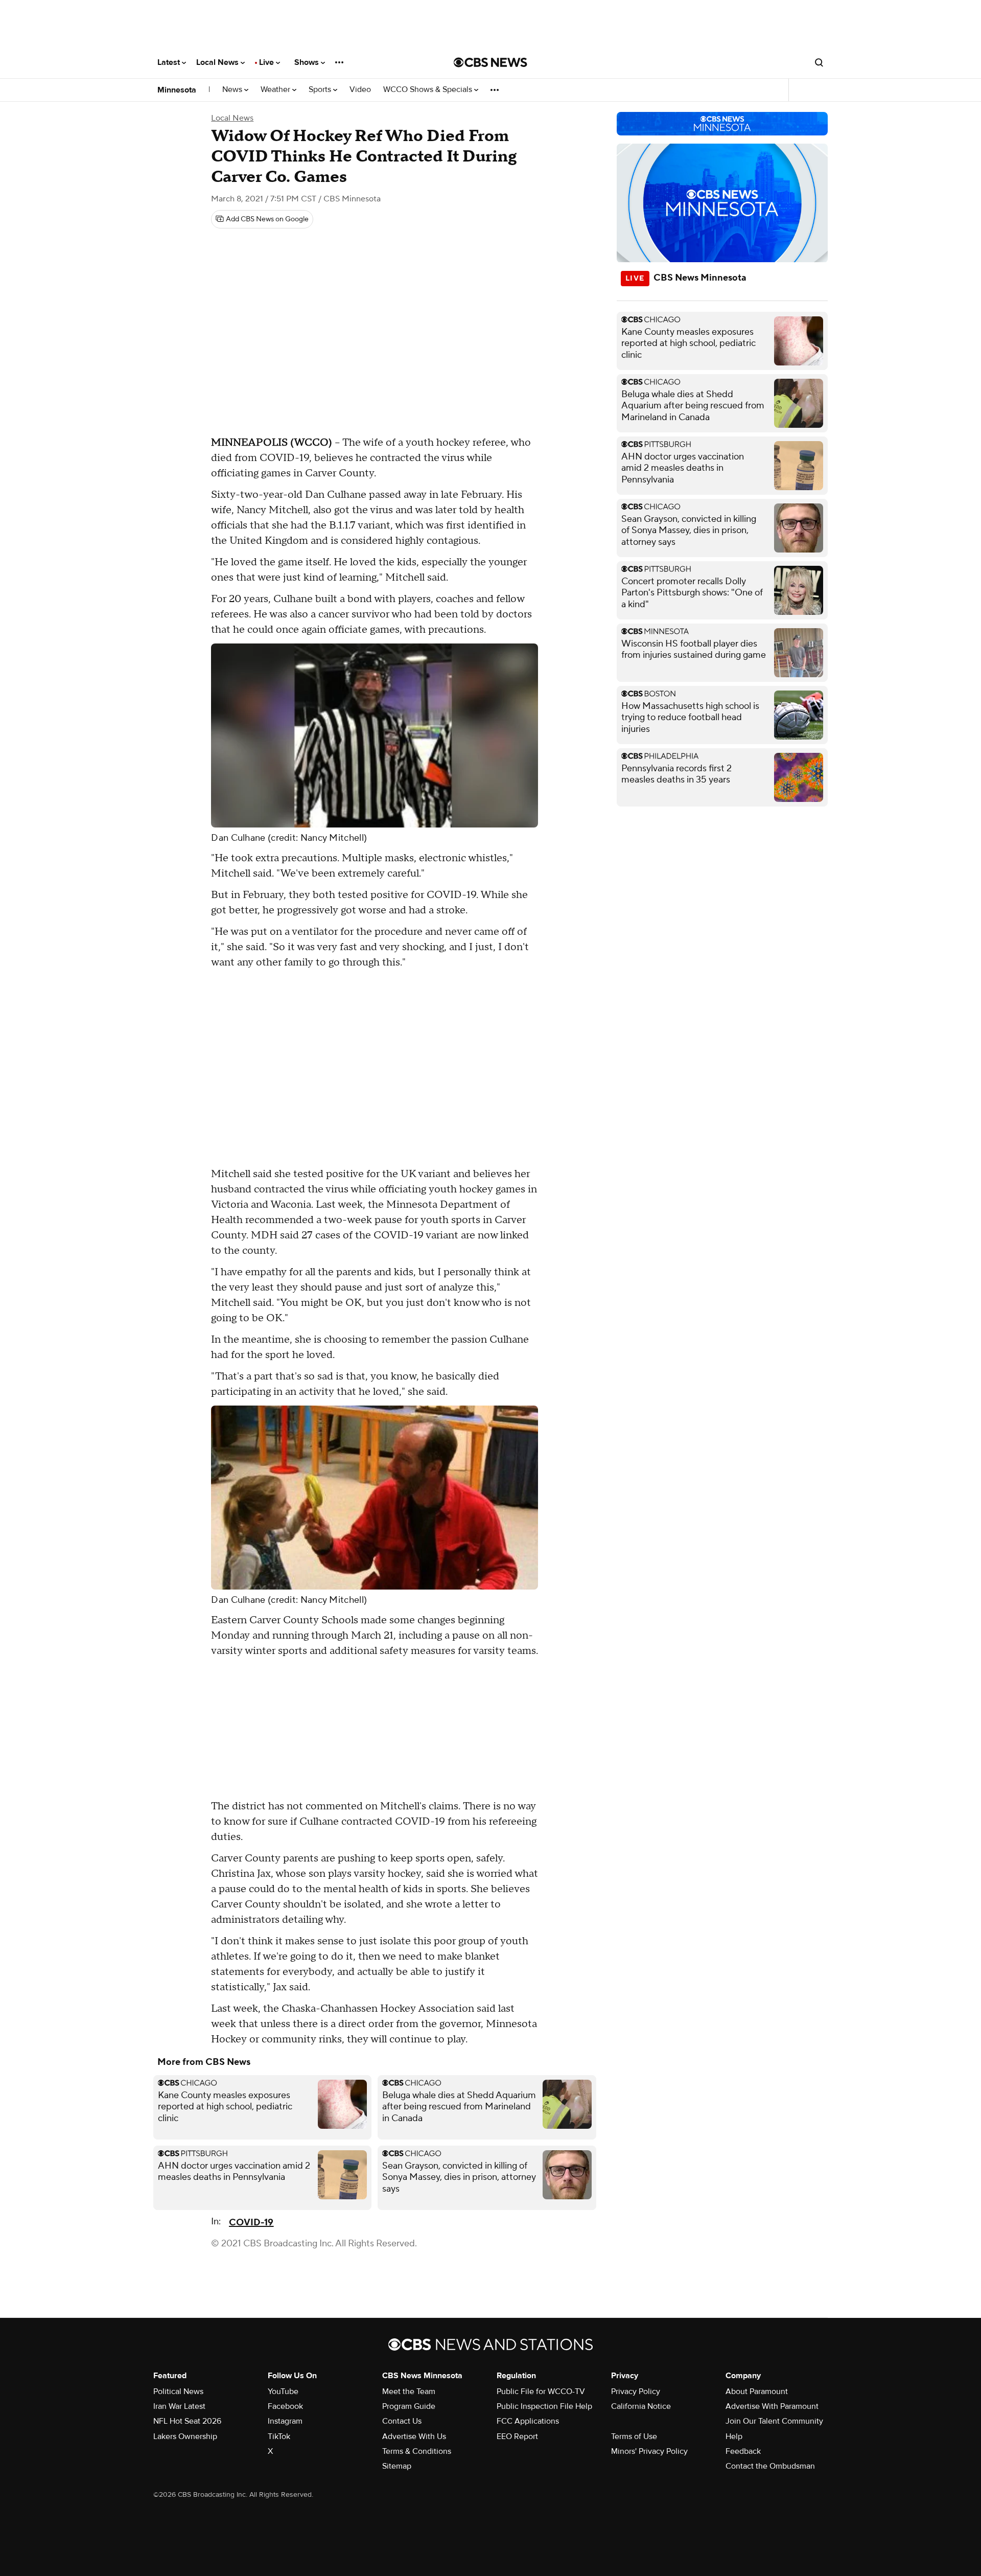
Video (360, 90)
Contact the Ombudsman (770, 2466)
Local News (218, 62)
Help (734, 2436)
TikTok (279, 2436)
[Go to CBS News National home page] (491, 62)
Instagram (285, 2421)
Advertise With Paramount (772, 2406)
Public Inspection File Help (544, 2406)
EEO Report (517, 2436)
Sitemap (397, 2466)
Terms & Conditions (417, 2451)
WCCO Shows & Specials (429, 90)
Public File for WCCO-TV (541, 2391)
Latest (170, 62)
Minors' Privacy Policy (649, 2451)
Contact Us (402, 2421)
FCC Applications (528, 2421)
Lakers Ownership (185, 2436)
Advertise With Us (414, 2436)
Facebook (285, 2406)
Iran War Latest (179, 2406)
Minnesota (177, 90)
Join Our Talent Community (774, 2421)
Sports (321, 90)
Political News (178, 2391)
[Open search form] (819, 62)
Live (267, 62)
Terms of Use (634, 2436)
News (233, 90)
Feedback (743, 2451)
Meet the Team (409, 2391)
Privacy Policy (636, 2391)
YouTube (283, 2391)
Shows (308, 62)
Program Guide (409, 2406)
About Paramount (757, 2391)
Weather (276, 90)
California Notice (641, 2406)
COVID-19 (251, 2223)
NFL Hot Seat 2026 (187, 2421)
